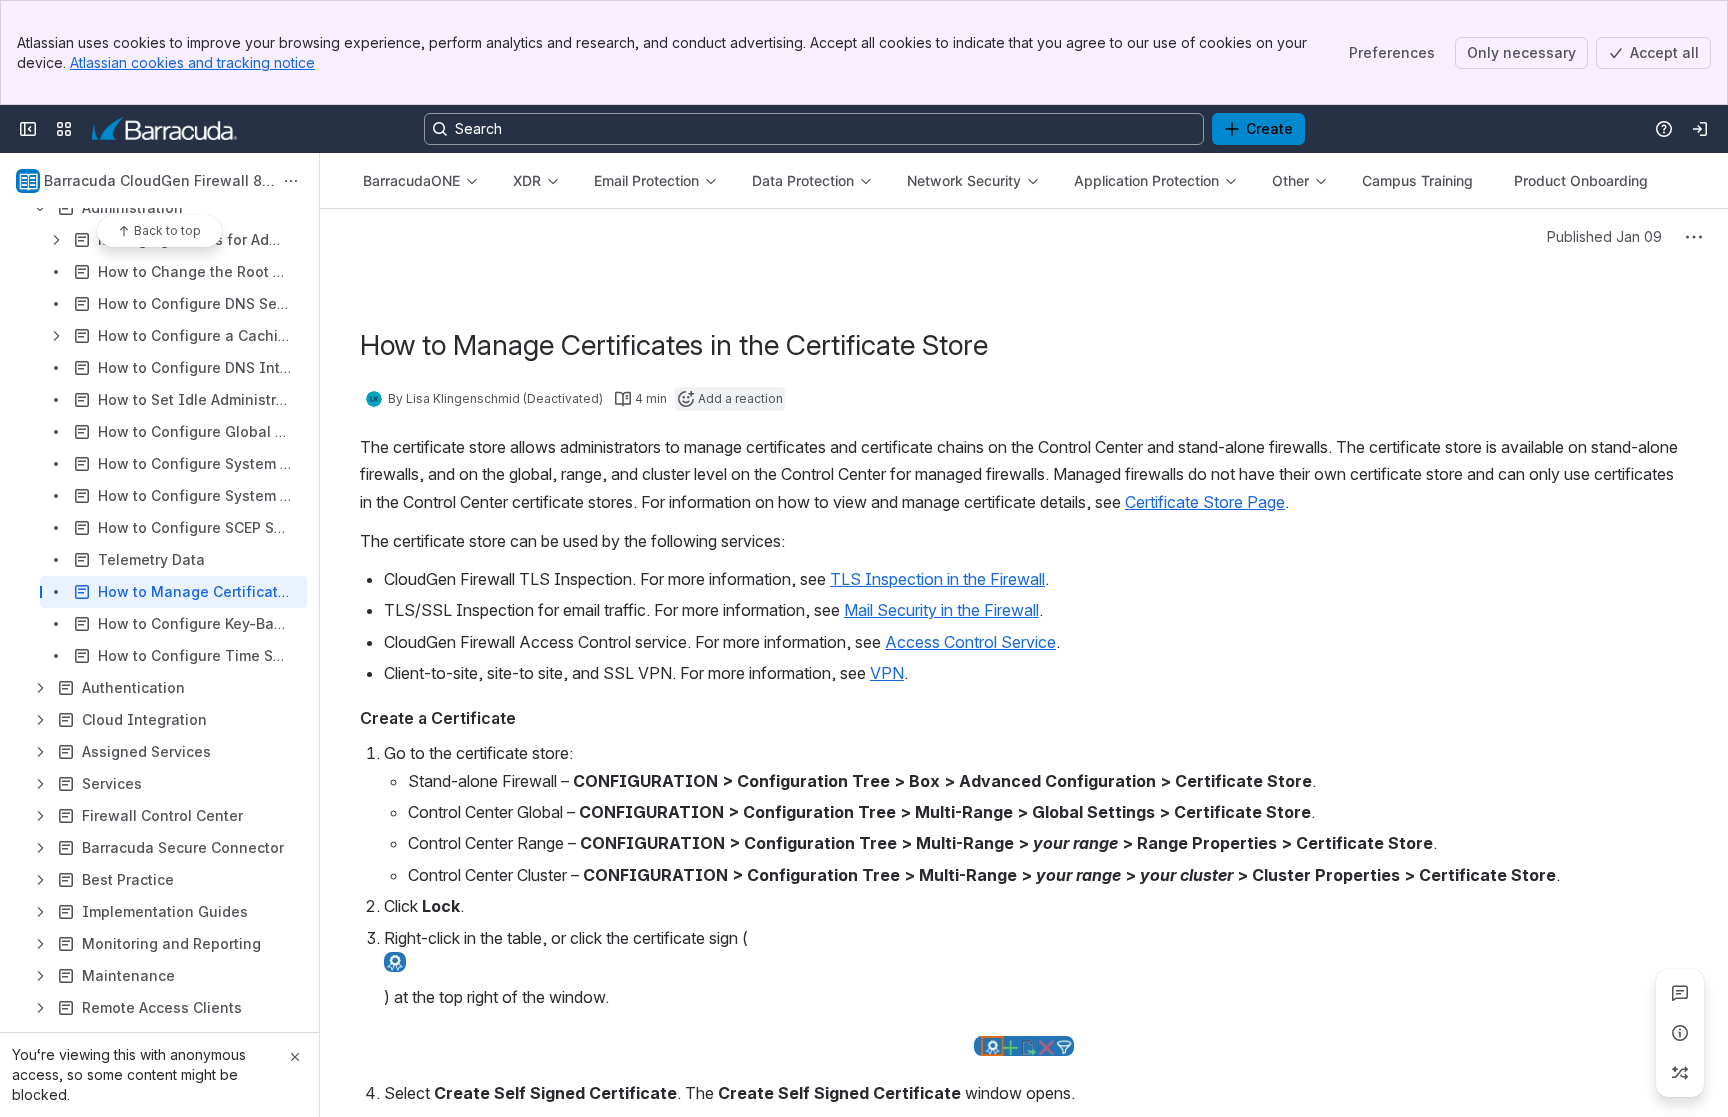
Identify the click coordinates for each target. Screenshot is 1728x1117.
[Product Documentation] (164, 129)
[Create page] (1680, 1073)
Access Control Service (970, 642)
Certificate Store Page (1205, 502)
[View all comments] (1680, 993)
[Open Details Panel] (1680, 1033)
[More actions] (291, 181)
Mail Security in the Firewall (941, 610)
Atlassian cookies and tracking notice (192, 62)
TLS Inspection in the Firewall (937, 579)
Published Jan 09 (1604, 236)
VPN (887, 673)
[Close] (295, 1057)
